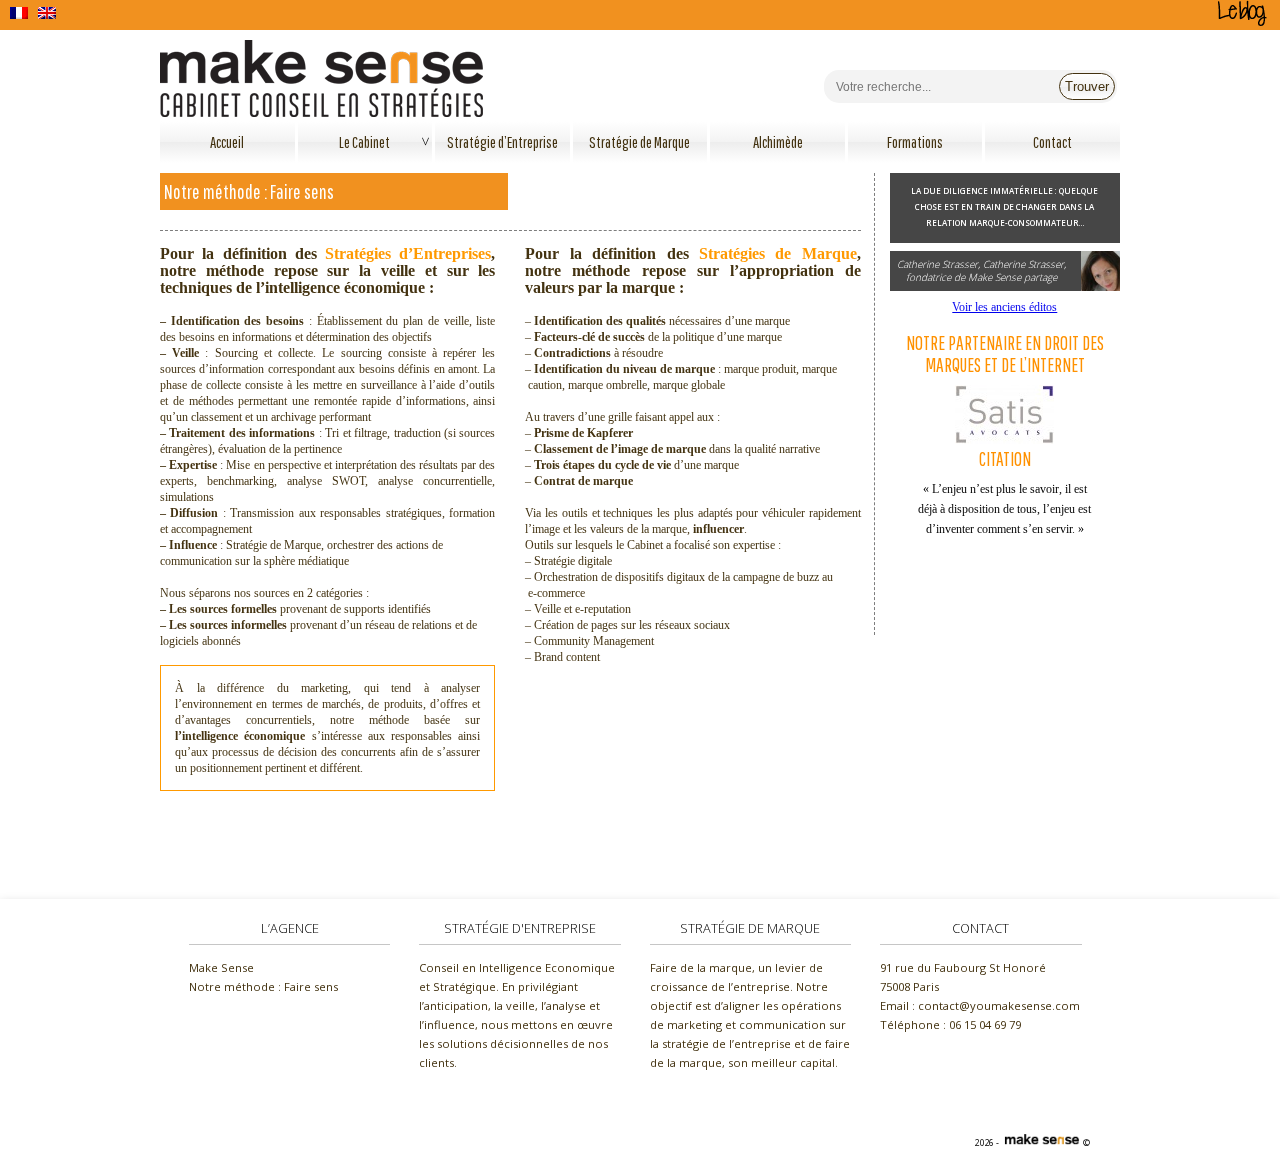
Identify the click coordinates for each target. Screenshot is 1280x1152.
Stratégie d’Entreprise (502, 142)
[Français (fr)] (19, 13)
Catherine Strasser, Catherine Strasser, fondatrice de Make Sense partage (981, 270)
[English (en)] (47, 13)
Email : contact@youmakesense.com (980, 1005)
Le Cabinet (364, 142)
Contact (1052, 142)
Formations (915, 142)
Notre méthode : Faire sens (263, 986)
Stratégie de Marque (639, 142)
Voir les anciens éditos (1004, 307)
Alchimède (778, 142)
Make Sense (221, 967)
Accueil (227, 142)
